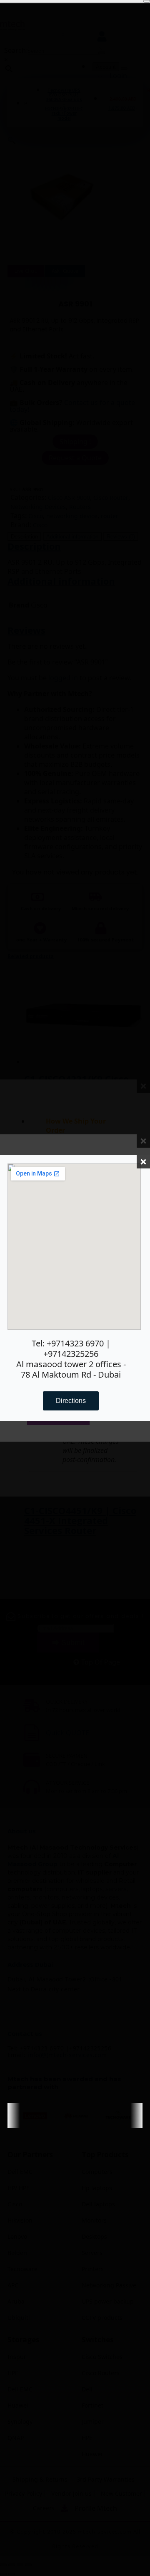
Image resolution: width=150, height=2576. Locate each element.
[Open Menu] (147, 1)
